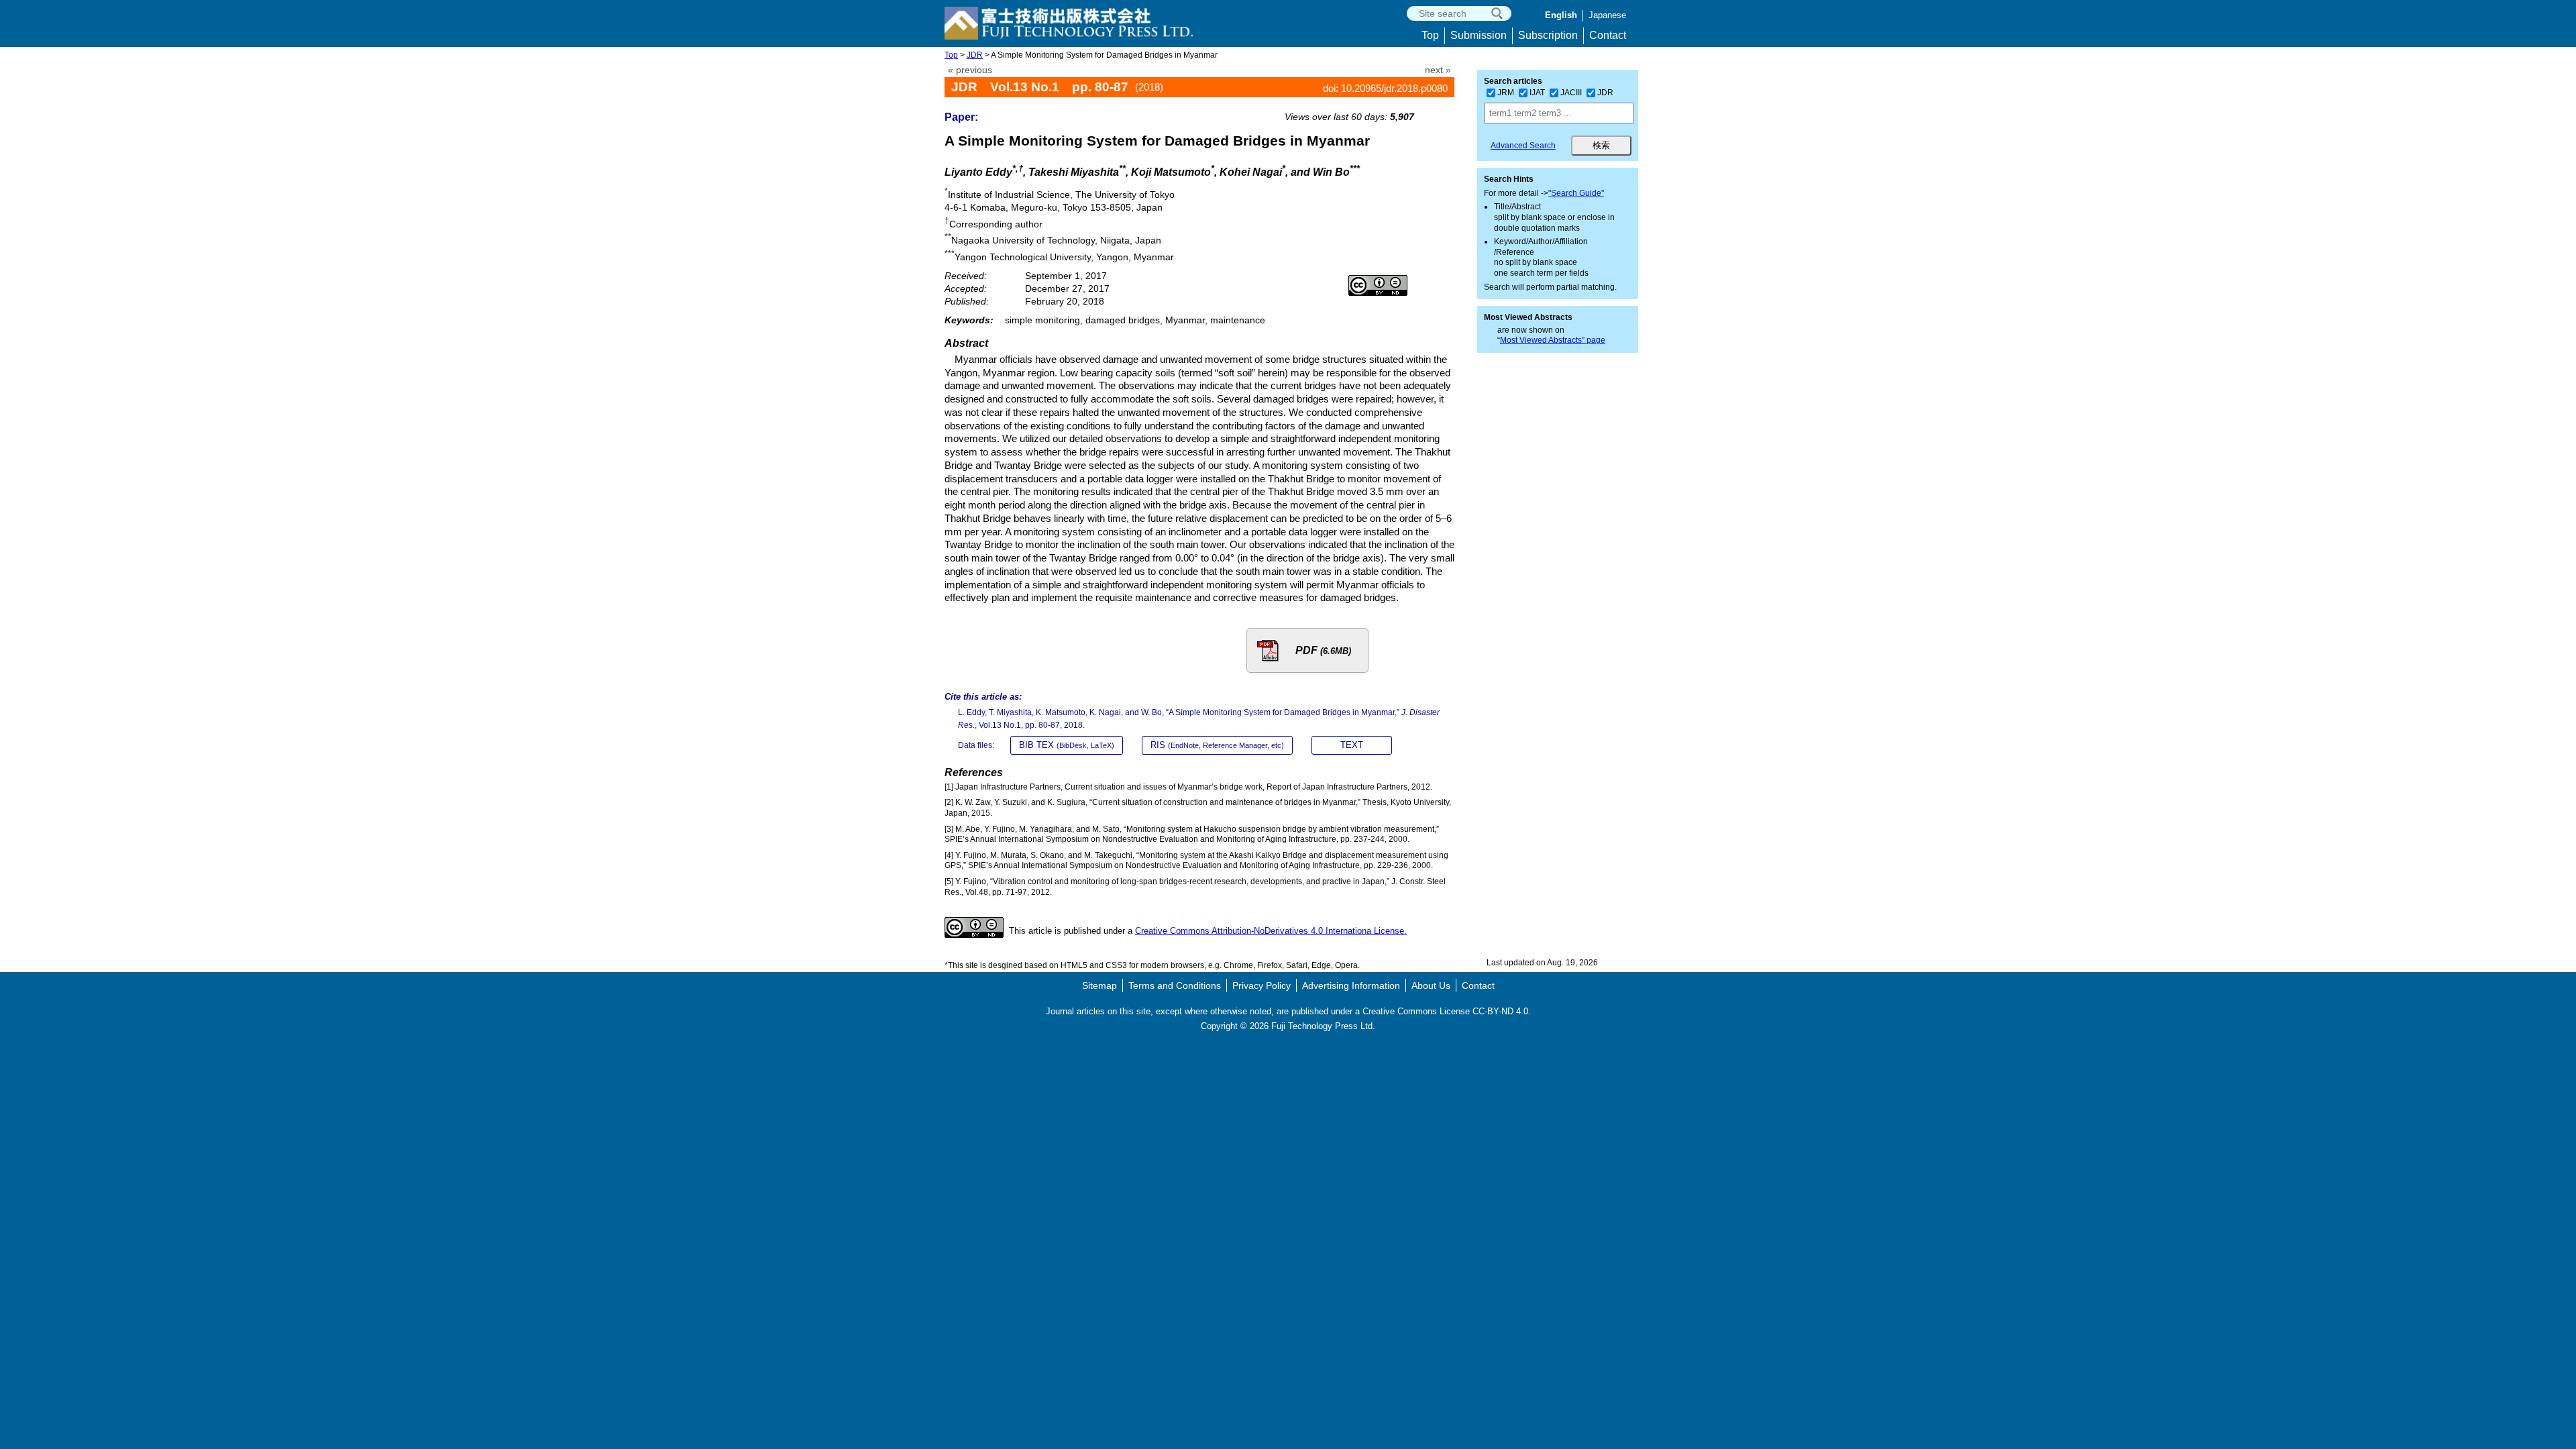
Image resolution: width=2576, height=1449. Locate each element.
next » (1438, 70)
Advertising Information (1351, 985)
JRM (1506, 93)
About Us (1431, 985)
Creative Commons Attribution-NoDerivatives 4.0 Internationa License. (1271, 931)
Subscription (1548, 35)
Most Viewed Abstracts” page (1553, 340)
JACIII (1571, 93)
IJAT (1537, 93)
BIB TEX (1067, 745)
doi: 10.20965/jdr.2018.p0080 (1385, 88)
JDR (975, 55)
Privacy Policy (1262, 985)
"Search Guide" (1576, 193)
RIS (1217, 745)
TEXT (1352, 745)
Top (1430, 35)
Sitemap (1099, 985)
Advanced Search (1523, 146)
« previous (970, 70)
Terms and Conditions (1175, 985)
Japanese (1607, 15)
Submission (1479, 35)
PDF (1323, 650)
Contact (1608, 35)
